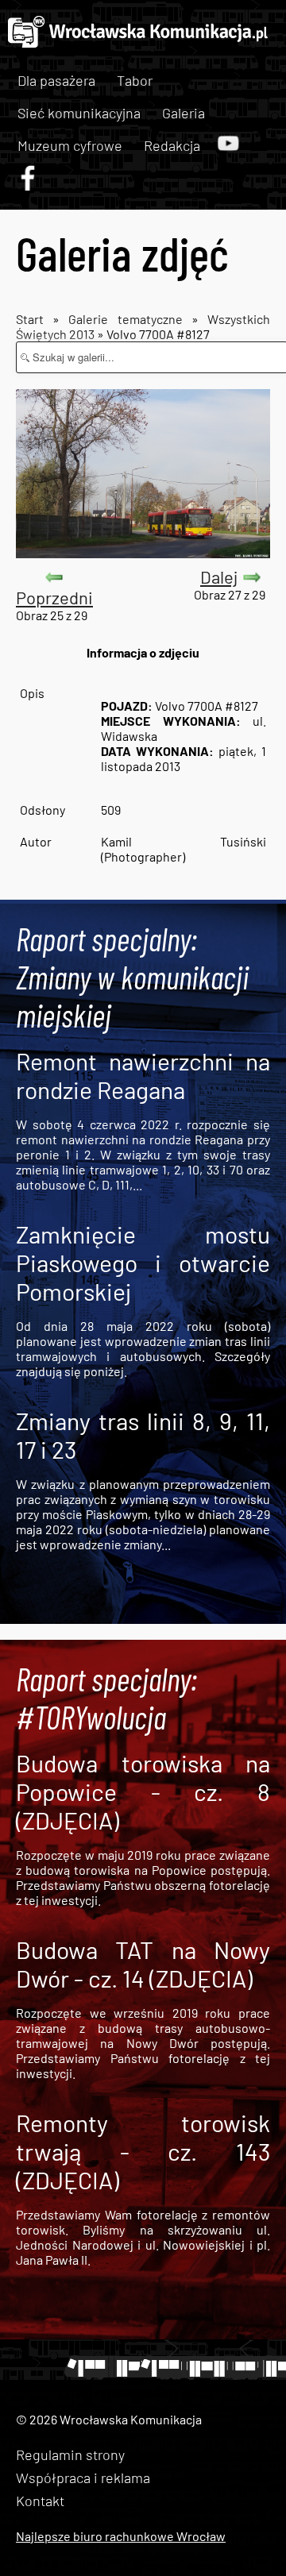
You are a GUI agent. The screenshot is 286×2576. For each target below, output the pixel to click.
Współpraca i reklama (83, 2478)
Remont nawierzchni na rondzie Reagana (143, 1075)
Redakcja (172, 145)
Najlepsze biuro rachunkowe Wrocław (121, 2536)
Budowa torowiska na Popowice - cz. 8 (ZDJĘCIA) (143, 1791)
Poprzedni (54, 597)
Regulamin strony (70, 2455)
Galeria (184, 113)
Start (30, 319)
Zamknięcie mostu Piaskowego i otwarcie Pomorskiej (143, 1263)
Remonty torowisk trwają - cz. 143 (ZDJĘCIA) (143, 2151)
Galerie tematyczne (129, 319)
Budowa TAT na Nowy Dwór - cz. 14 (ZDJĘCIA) (143, 1964)
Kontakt (40, 2501)
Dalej (219, 577)
